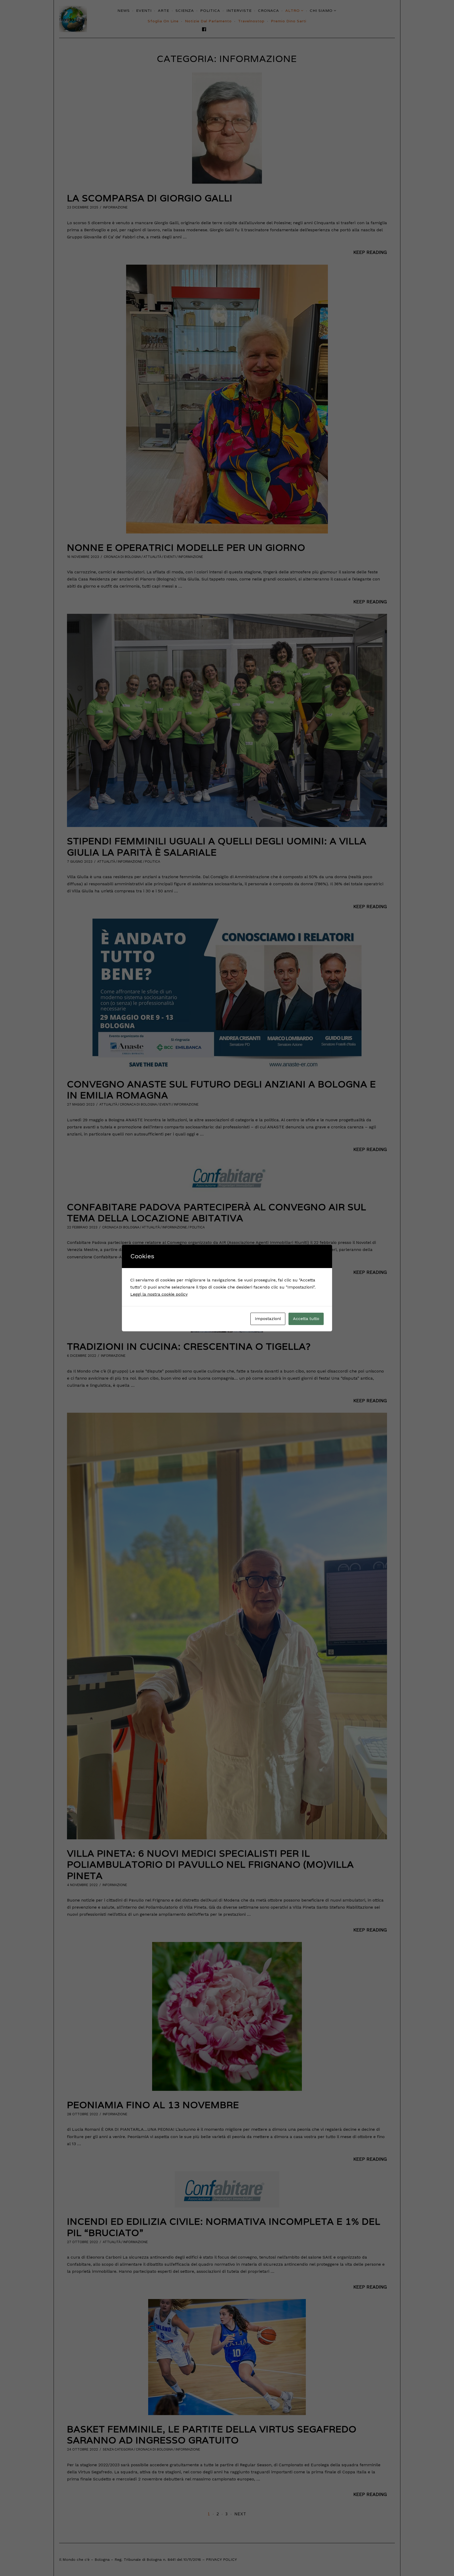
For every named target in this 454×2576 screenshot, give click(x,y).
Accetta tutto (306, 1319)
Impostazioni (268, 1319)
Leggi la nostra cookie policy (159, 1294)
